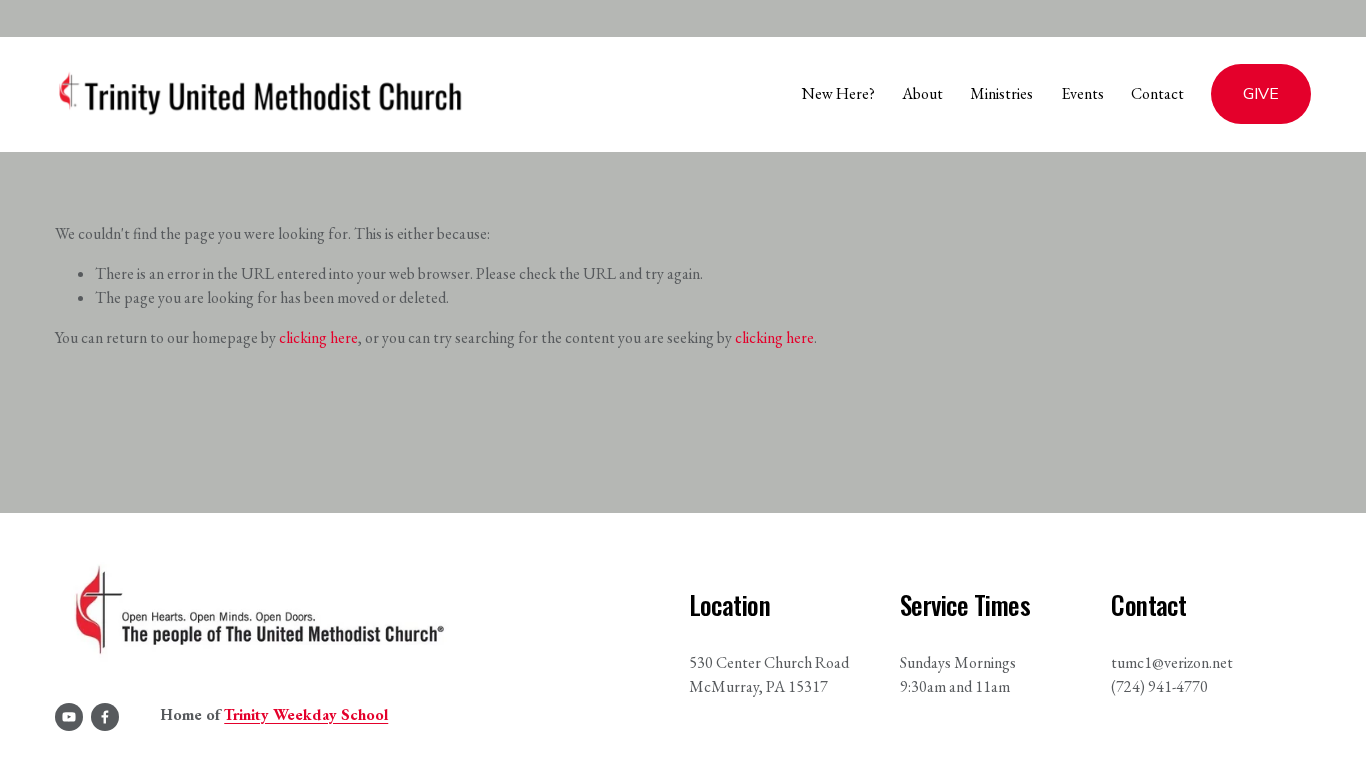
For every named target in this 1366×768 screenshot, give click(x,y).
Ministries (1001, 93)
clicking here (318, 337)
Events (1082, 93)
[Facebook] (105, 717)
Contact (1157, 93)
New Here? (838, 93)
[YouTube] (69, 717)
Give (1261, 94)
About (922, 93)
